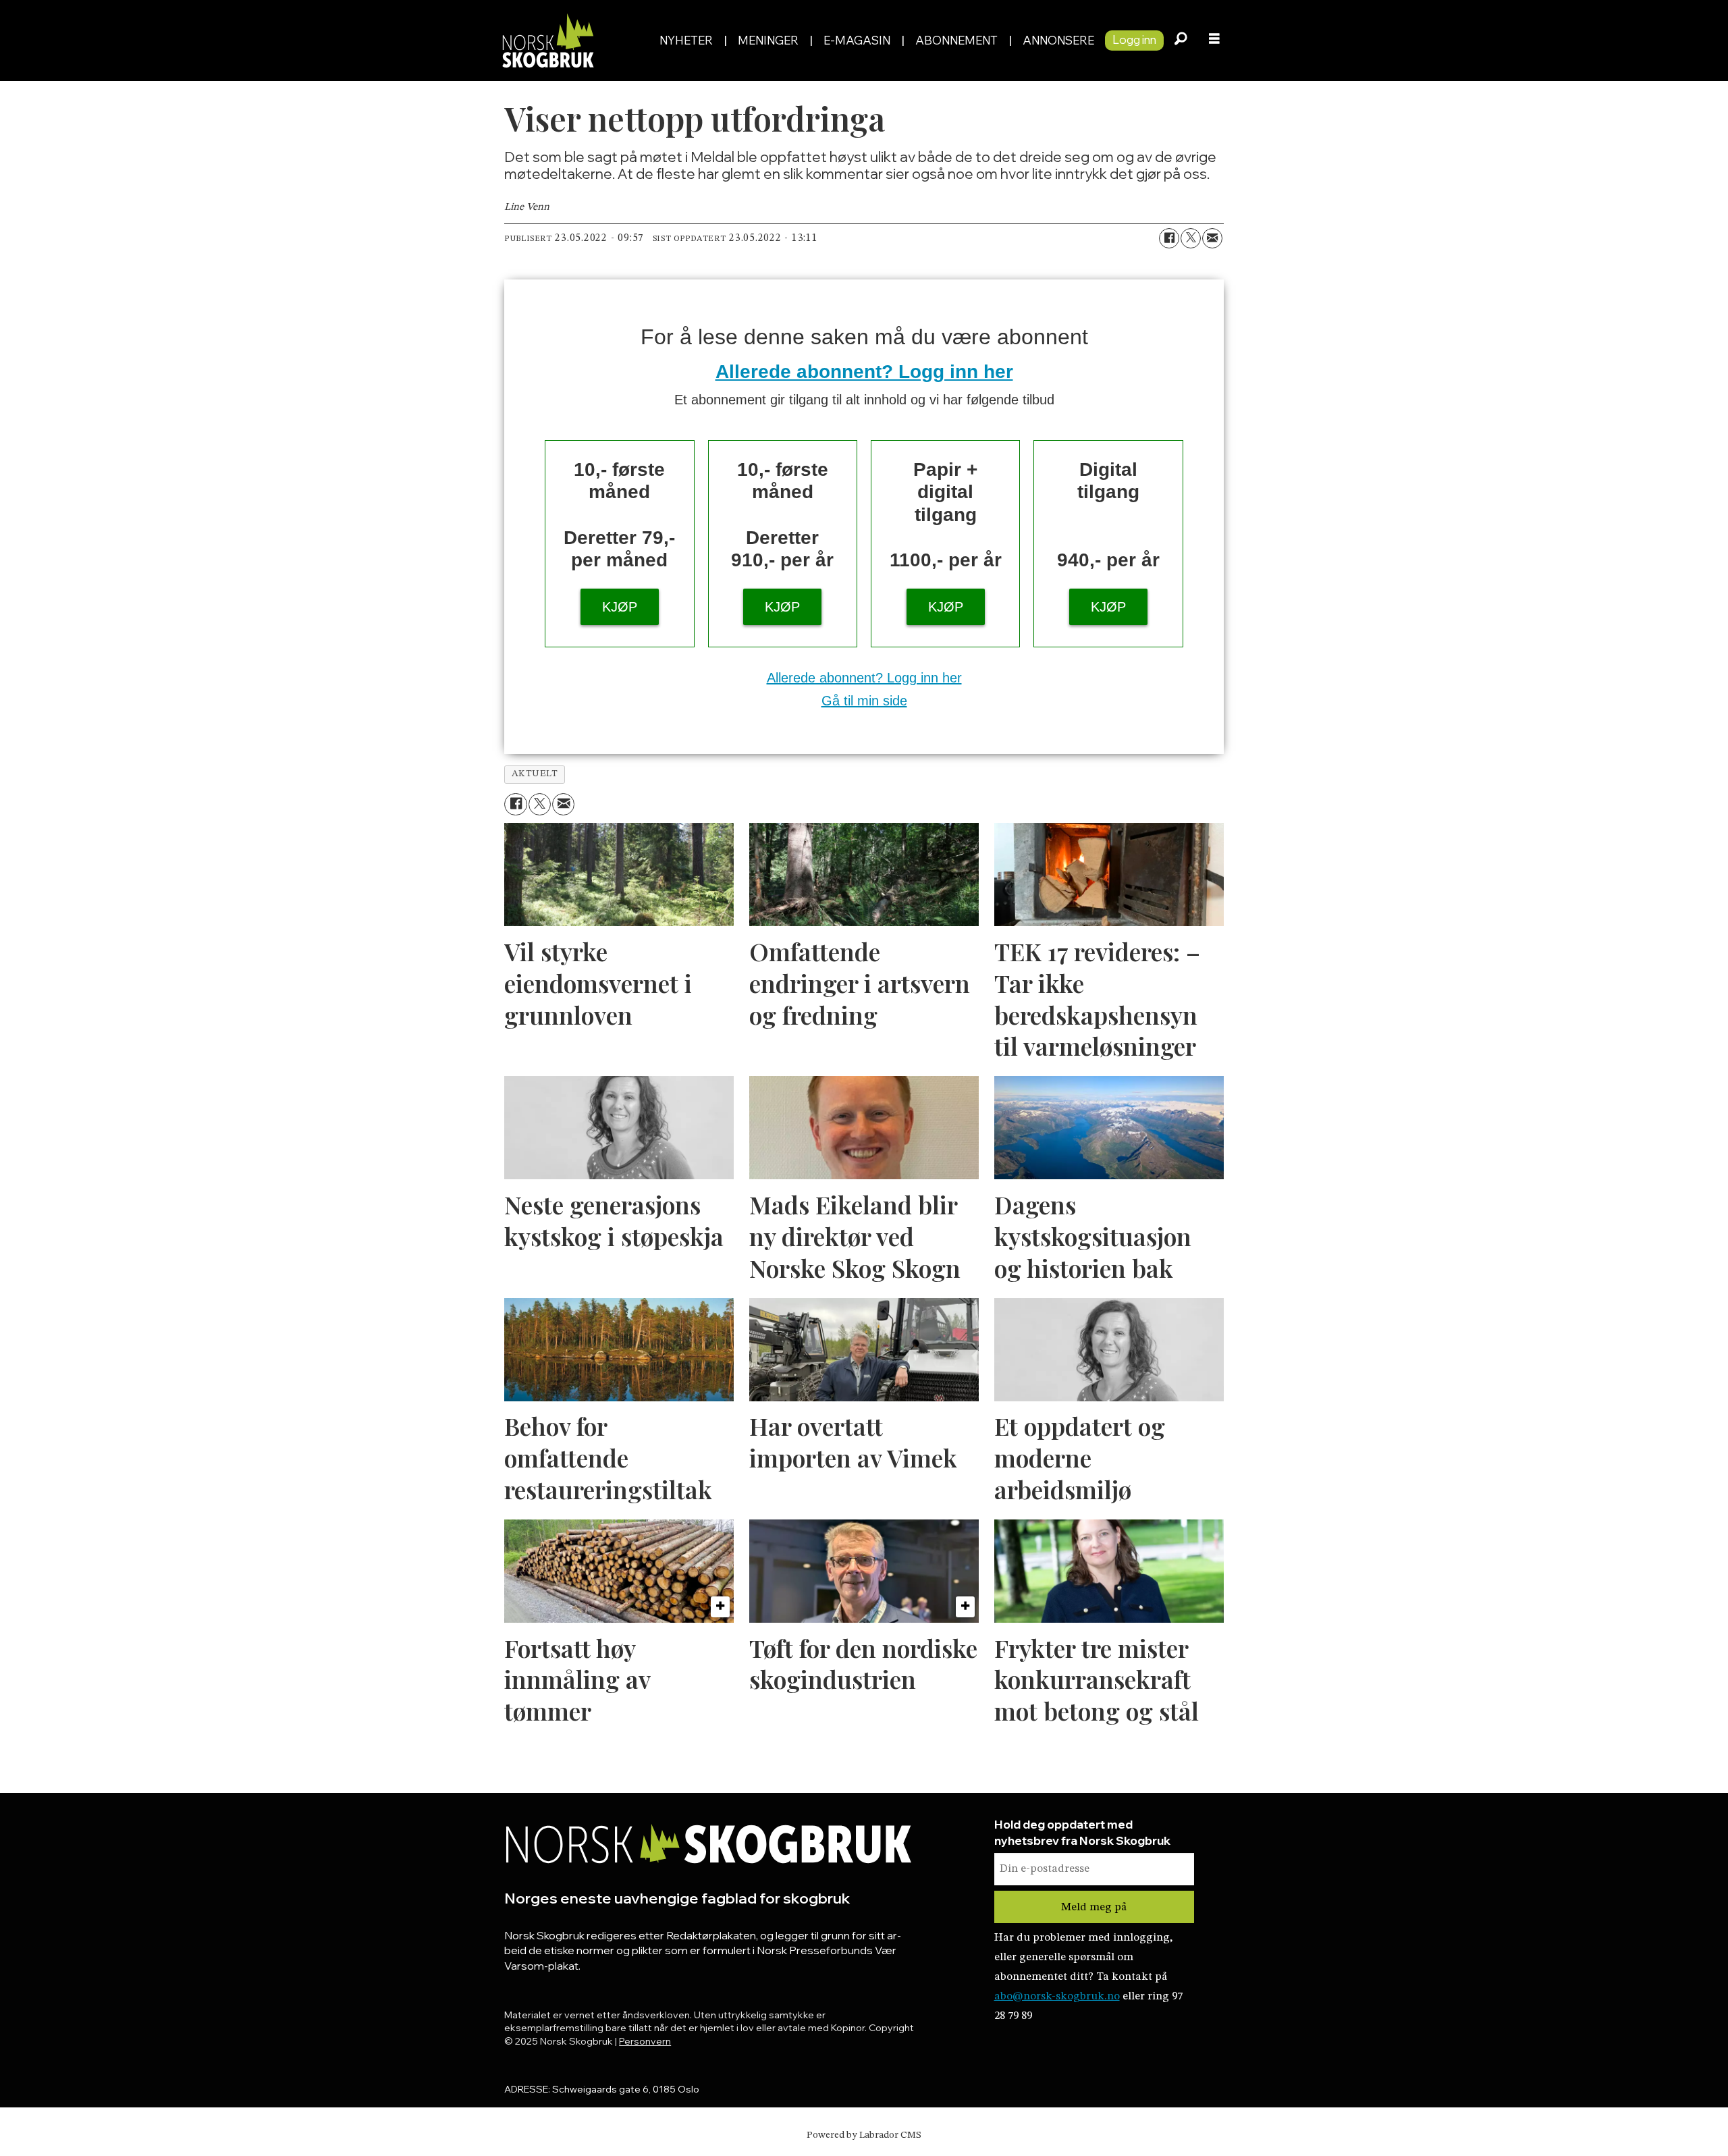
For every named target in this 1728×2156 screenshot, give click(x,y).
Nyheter (686, 40)
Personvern (645, 2041)
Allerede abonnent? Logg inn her (864, 372)
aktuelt (535, 774)
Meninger (768, 40)
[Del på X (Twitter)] (1191, 238)
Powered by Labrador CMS (864, 2135)
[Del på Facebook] (1169, 238)
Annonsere (1058, 40)
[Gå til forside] (573, 40)
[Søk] (1181, 41)
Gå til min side (864, 701)
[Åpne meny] (1214, 41)
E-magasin (857, 40)
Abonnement (956, 40)
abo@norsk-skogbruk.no (1057, 1996)
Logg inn (1134, 39)
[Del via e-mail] (1212, 238)
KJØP (620, 607)
